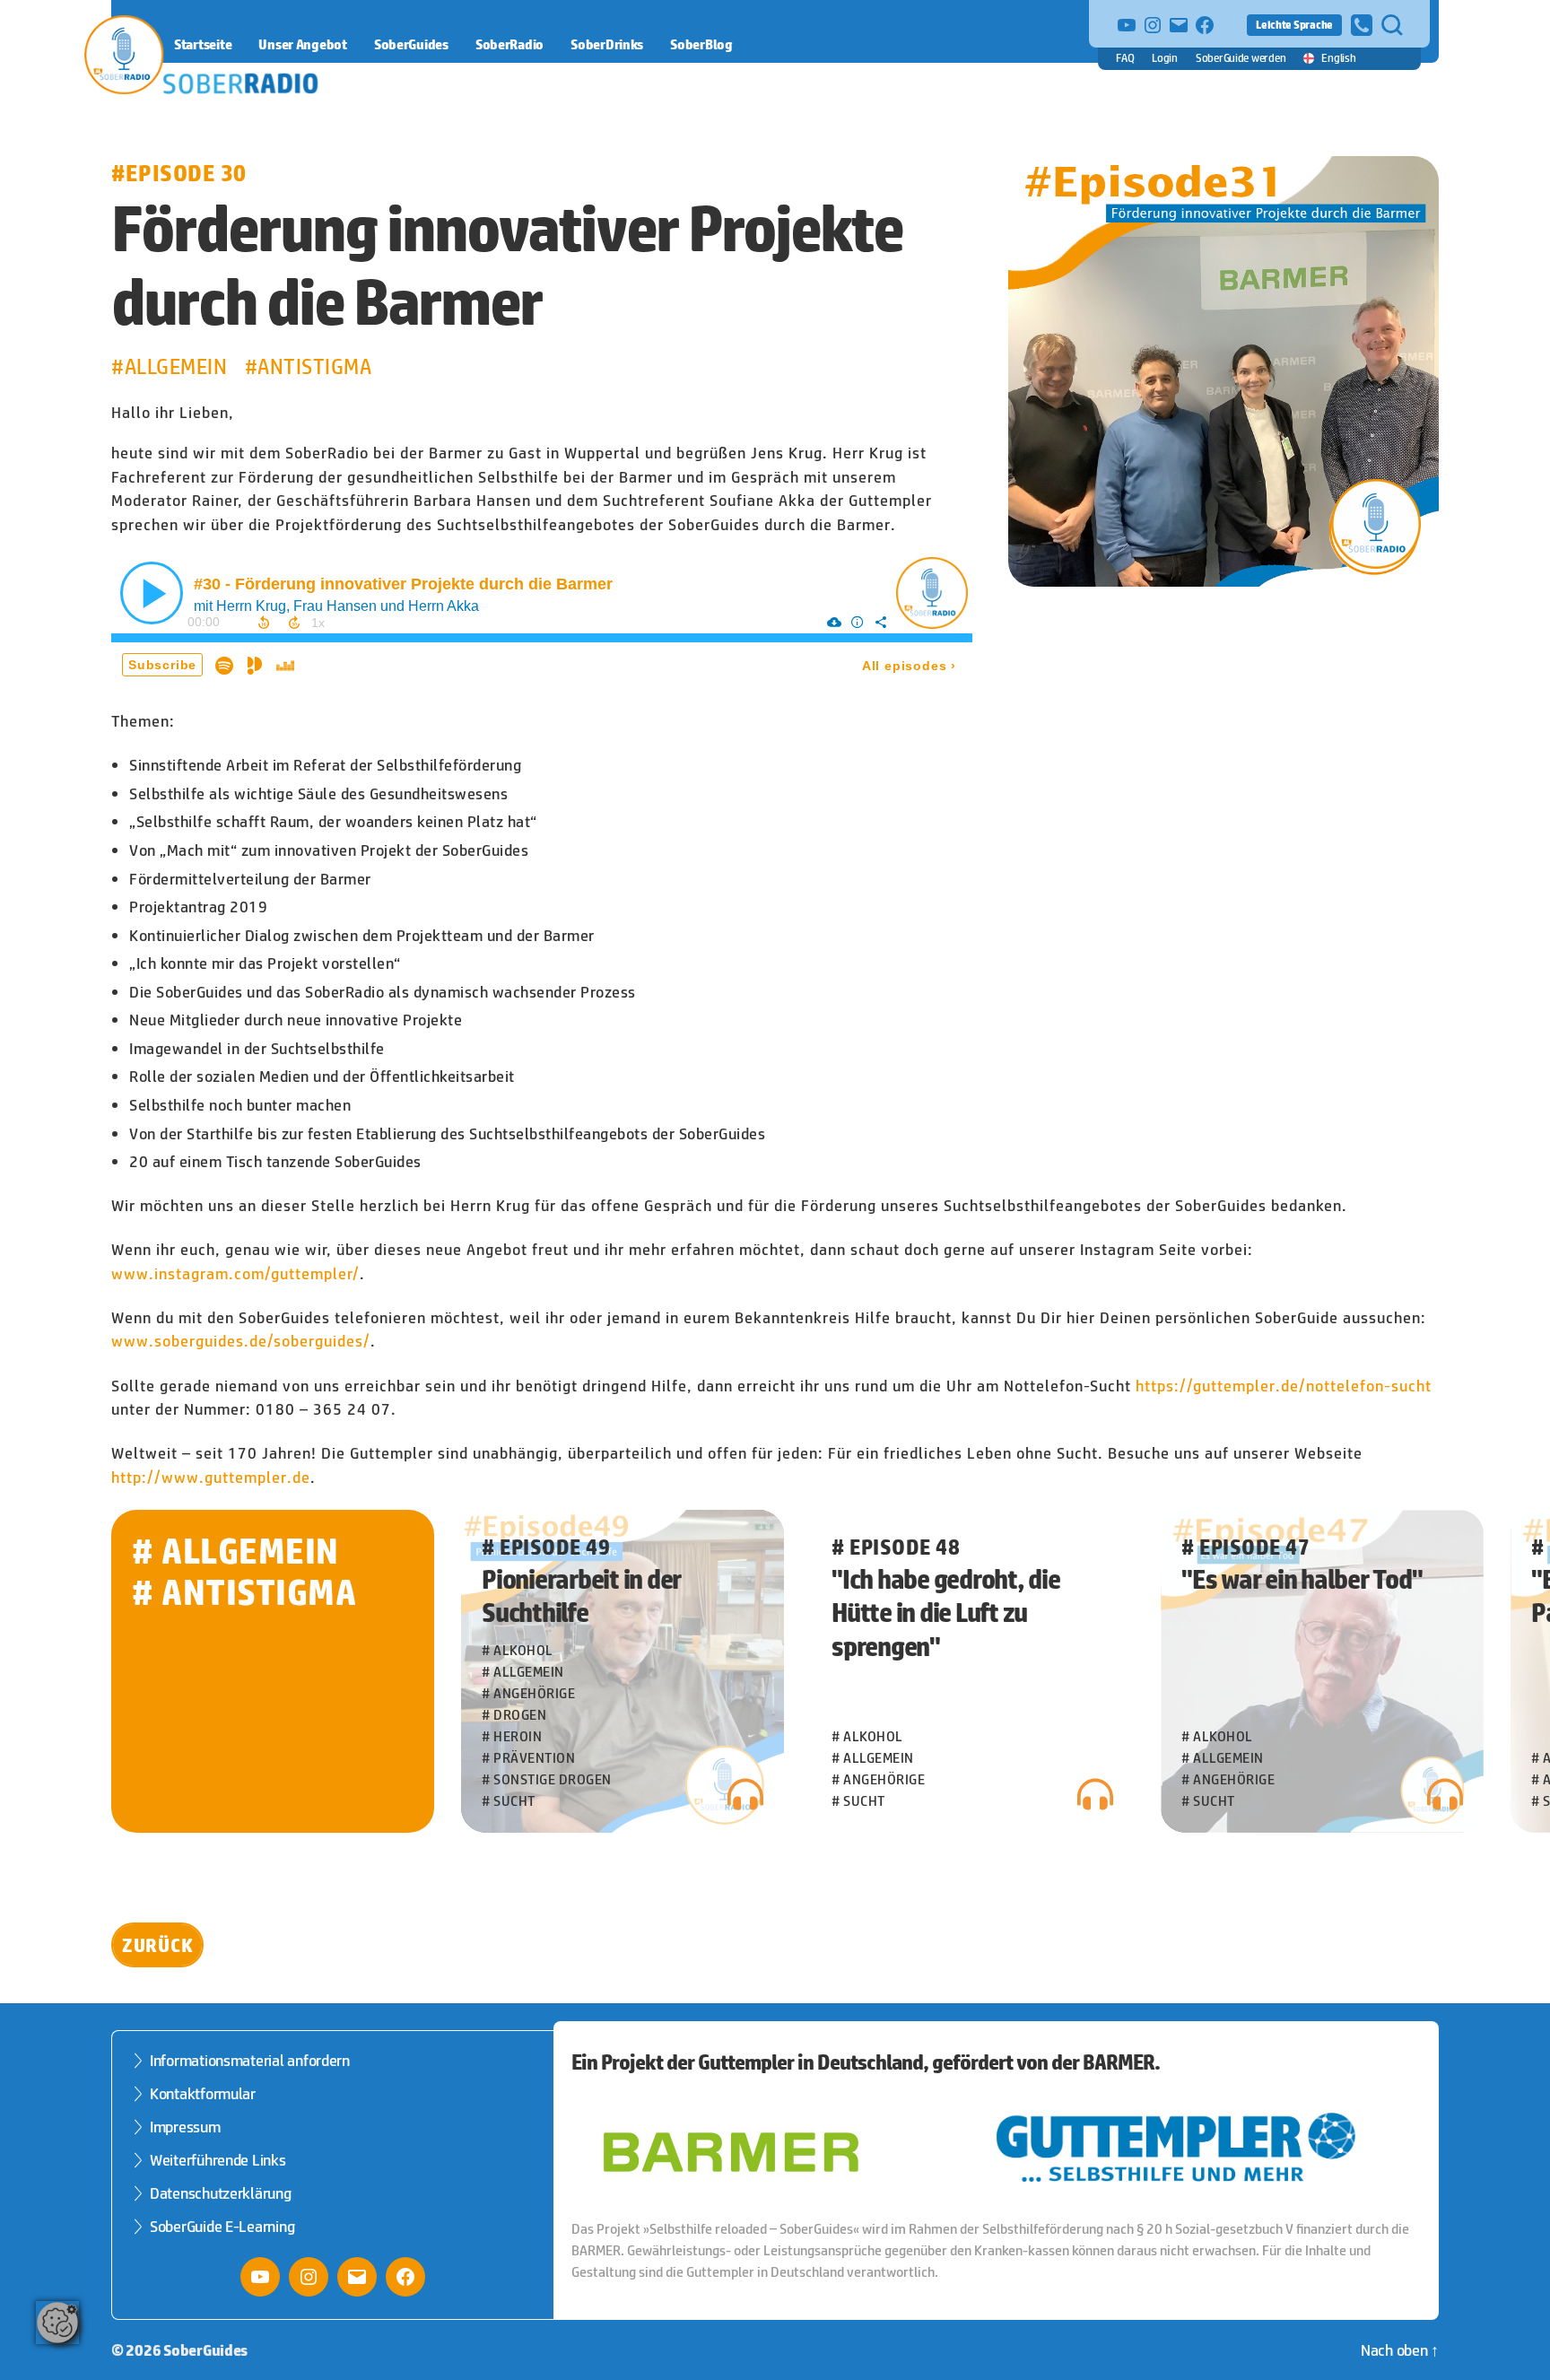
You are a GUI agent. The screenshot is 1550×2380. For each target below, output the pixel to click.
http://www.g (162, 1478)
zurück (157, 1945)
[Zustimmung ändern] (57, 2323)
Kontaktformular (203, 2094)
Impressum (185, 2127)
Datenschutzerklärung (221, 2193)
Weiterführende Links (218, 2160)
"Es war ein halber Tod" (1302, 1579)
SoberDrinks (607, 44)
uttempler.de (262, 1478)
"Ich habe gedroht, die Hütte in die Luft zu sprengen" (946, 1613)
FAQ (1125, 58)
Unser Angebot (303, 44)
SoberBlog (701, 44)
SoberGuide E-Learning (222, 2227)
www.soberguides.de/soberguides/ (241, 1341)
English (1338, 58)
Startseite (203, 44)
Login (1165, 58)
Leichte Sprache (1294, 25)
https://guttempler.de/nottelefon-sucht (1284, 1386)
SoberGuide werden (1241, 58)
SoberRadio (509, 44)
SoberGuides (411, 44)
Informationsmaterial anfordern (250, 2061)
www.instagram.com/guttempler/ (235, 1274)
